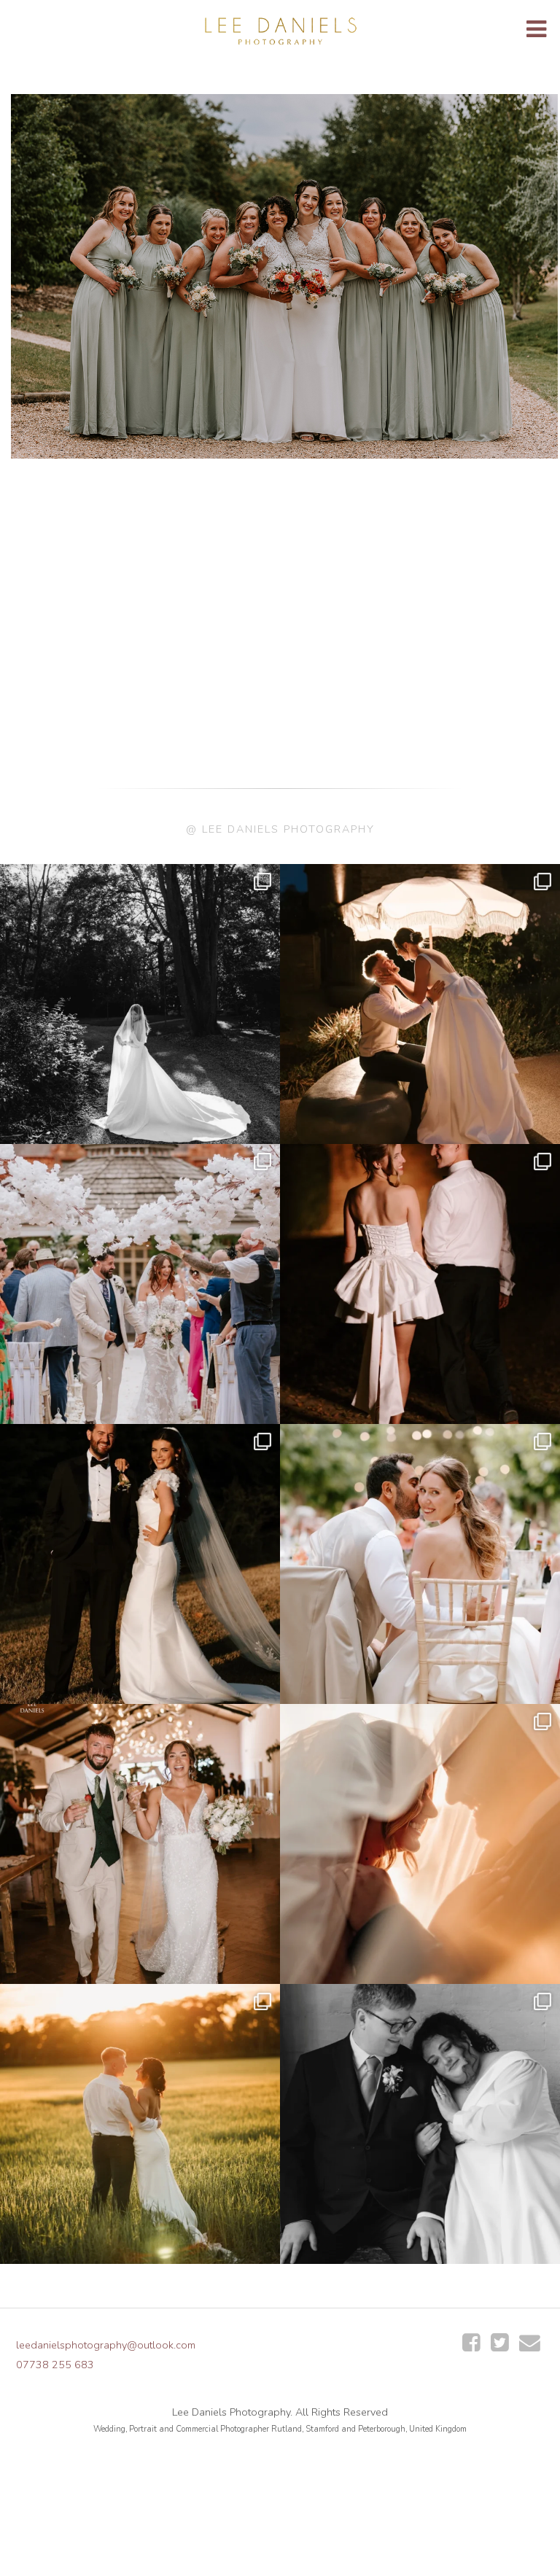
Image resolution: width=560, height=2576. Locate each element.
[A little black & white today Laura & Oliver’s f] (140, 1004)
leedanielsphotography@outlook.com (106, 2345)
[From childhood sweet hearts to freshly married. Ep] (420, 1284)
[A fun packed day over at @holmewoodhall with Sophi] (140, 1284)
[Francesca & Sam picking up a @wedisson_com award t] (140, 1844)
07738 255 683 (55, 2365)
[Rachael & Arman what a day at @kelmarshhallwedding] (420, 1564)
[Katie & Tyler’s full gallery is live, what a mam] (140, 2124)
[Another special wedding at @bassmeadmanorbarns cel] (420, 1004)
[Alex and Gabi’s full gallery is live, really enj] (420, 2124)
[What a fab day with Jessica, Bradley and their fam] (420, 1844)
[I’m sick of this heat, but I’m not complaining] (140, 1564)
